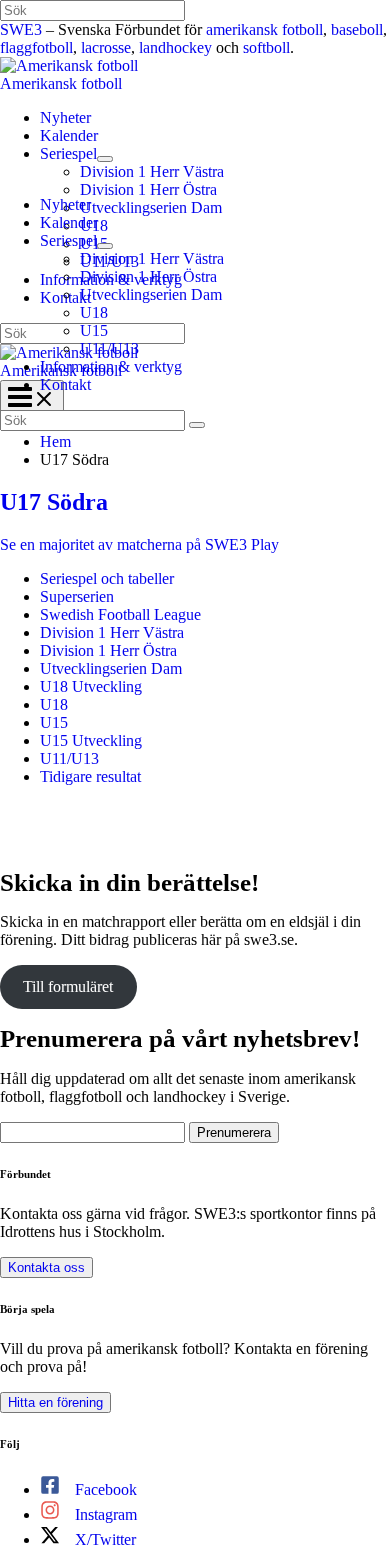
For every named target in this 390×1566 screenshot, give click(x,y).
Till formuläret (68, 986)
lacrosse (106, 47)
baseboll (357, 29)
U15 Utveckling (91, 740)
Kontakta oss (46, 1267)
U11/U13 (69, 758)
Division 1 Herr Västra (112, 632)
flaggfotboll (36, 47)
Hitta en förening (55, 1402)
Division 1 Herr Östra (108, 650)
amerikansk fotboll (264, 29)
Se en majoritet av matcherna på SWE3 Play (139, 544)
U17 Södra (54, 502)
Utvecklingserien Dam (111, 668)
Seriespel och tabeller (107, 578)
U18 (54, 704)
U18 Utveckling (91, 686)
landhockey (175, 47)
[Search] (197, 425)
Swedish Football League (120, 614)
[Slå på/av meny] (105, 159)
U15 (54, 722)
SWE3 (21, 29)
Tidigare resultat (90, 776)
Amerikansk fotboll (61, 83)
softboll (266, 47)
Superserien (77, 596)
